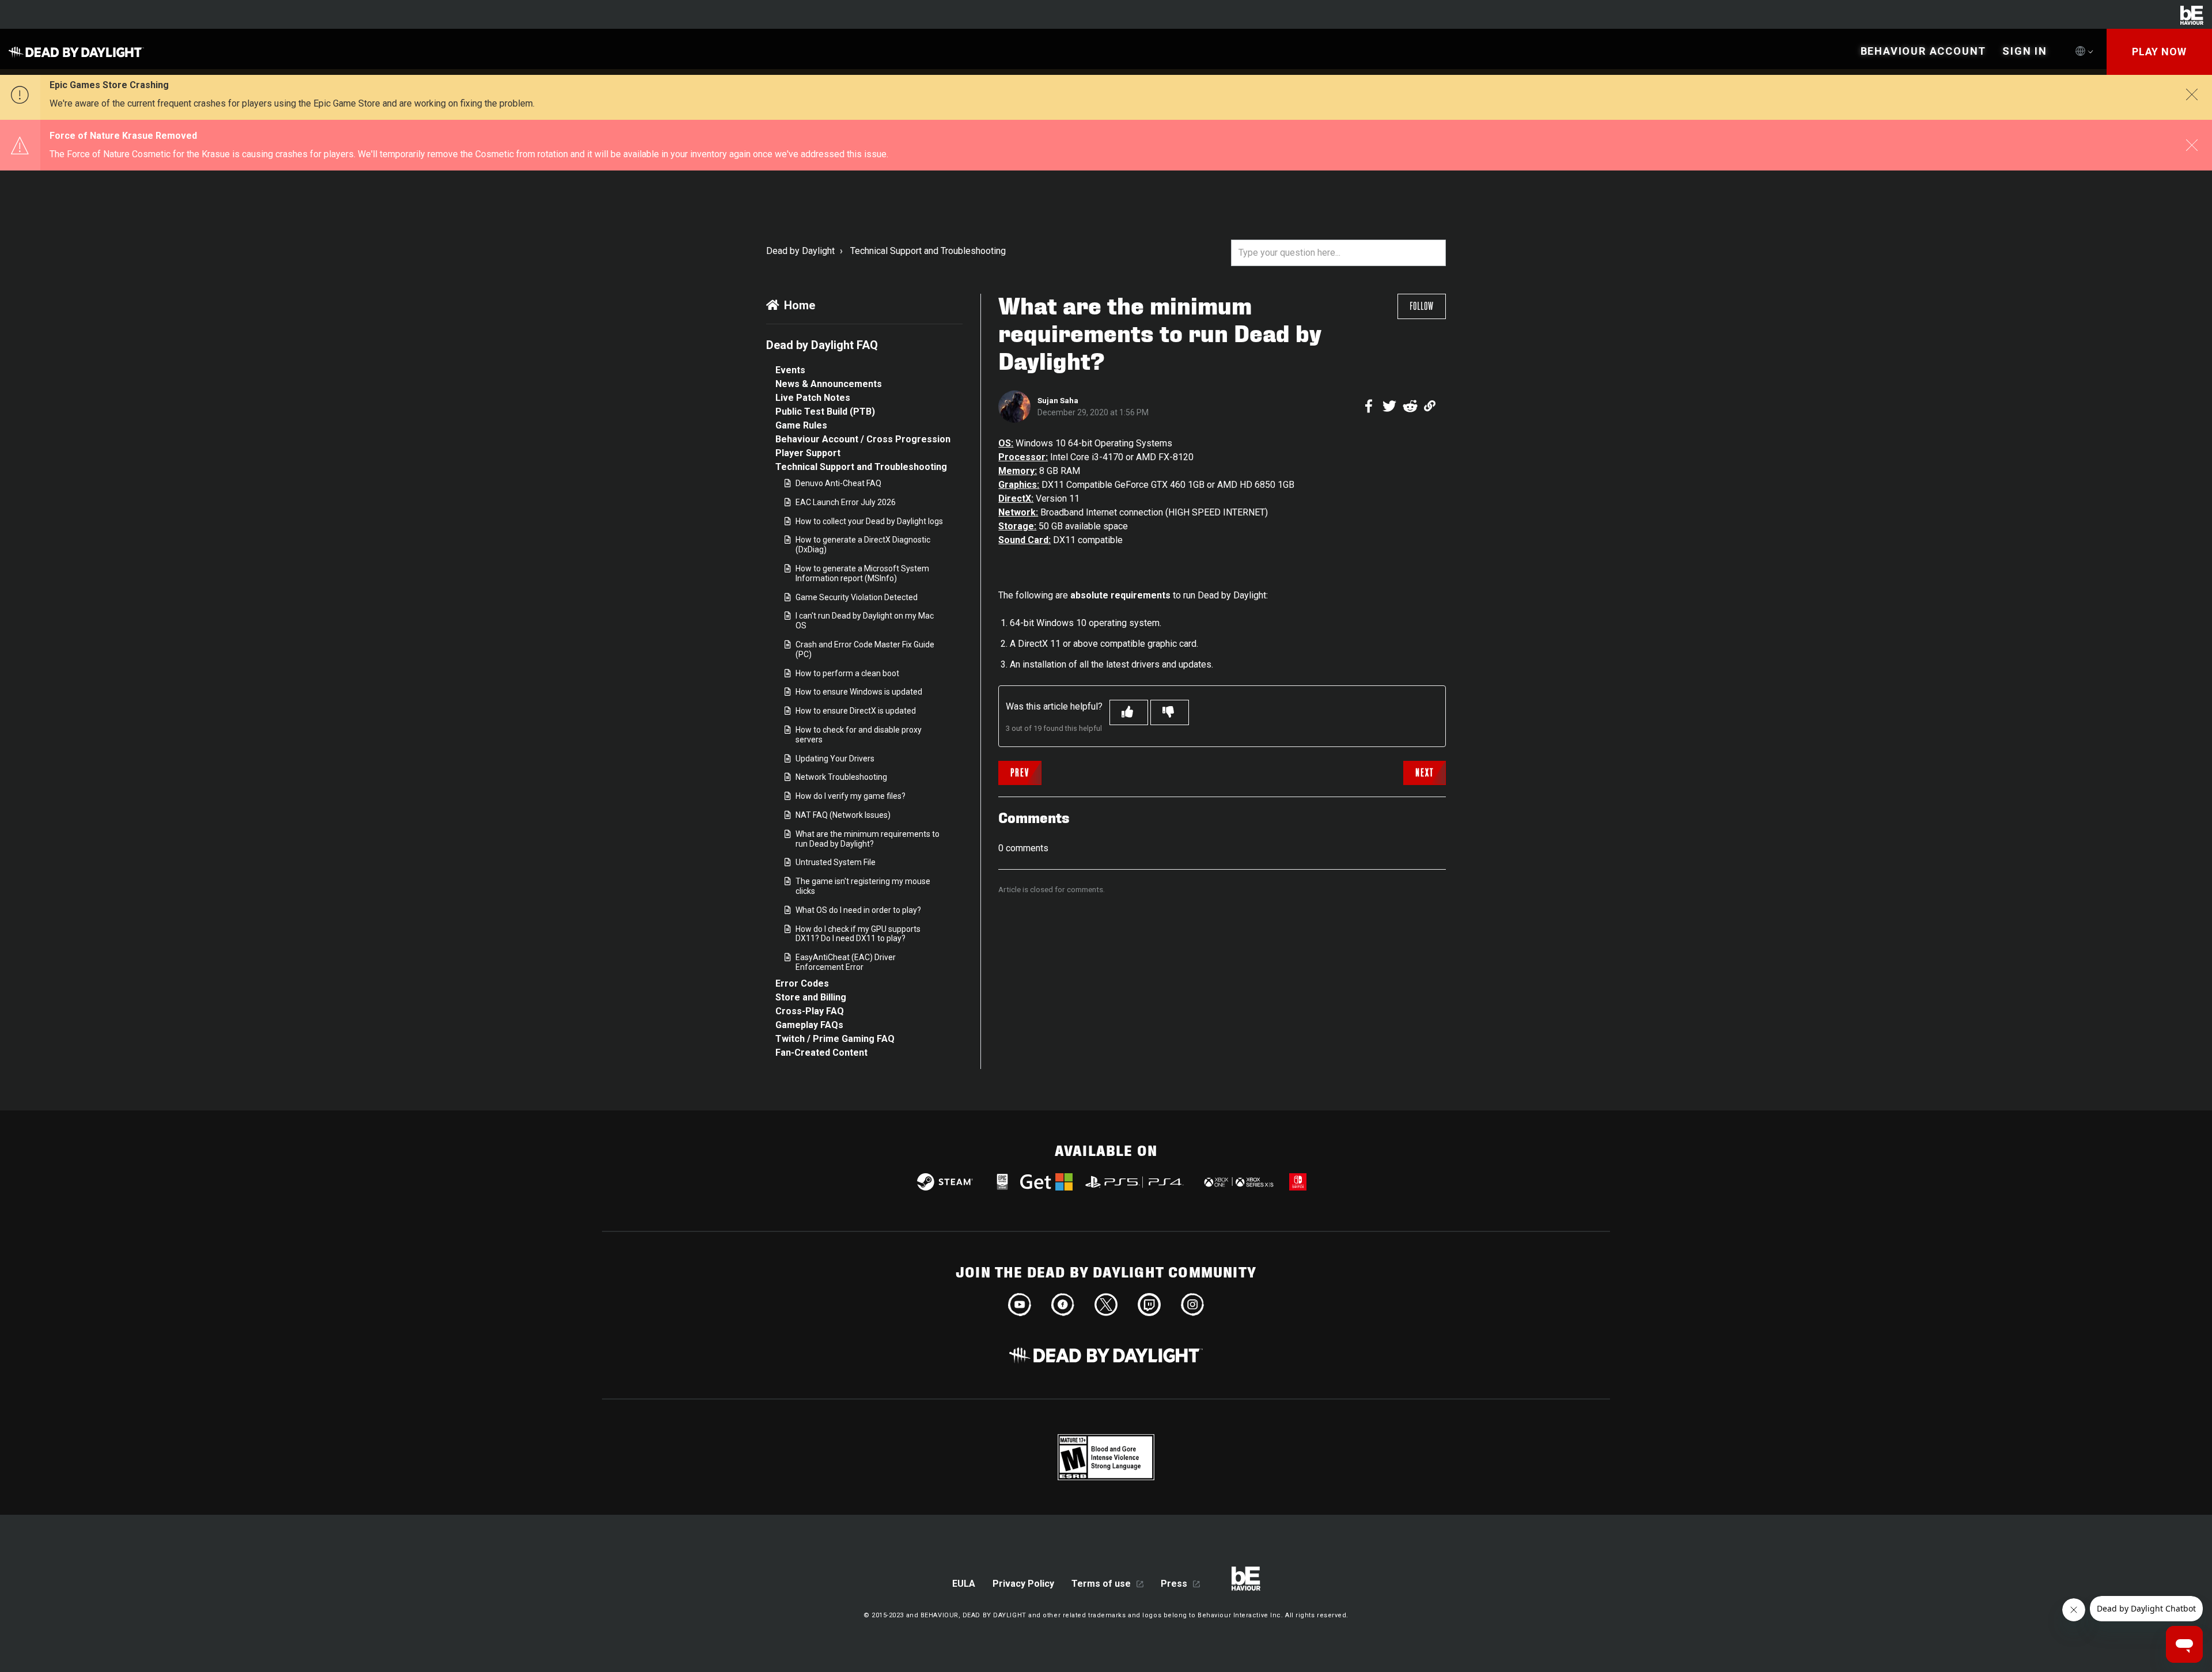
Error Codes (802, 983)
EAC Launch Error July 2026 (846, 502)
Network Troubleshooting (841, 777)
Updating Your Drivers (835, 759)
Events (790, 370)
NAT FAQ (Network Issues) (843, 815)
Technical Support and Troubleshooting (928, 251)
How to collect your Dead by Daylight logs (869, 521)
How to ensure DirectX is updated (856, 711)
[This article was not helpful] (1170, 712)
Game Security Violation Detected (857, 597)
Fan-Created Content (821, 1053)
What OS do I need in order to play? (858, 910)
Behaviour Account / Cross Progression (863, 439)
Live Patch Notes (813, 398)
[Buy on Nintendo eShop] (1298, 1182)
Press (1174, 1584)
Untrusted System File (836, 862)
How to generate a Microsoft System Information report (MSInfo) (862, 573)
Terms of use (1101, 1584)
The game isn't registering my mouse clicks (863, 886)
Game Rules (801, 425)
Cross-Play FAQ (810, 1011)
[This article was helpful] (1129, 712)
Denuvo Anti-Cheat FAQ (838, 483)
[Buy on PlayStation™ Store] (1135, 1182)
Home (800, 305)
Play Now (2159, 52)
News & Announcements (829, 384)
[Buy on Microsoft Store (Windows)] (1046, 1182)
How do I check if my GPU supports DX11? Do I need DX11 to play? (858, 934)
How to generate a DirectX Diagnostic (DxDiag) (863, 545)
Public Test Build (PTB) (825, 412)
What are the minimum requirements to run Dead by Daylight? (868, 839)
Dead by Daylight (800, 251)
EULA (964, 1584)
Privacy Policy (1023, 1584)
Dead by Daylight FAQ (822, 345)
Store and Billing (811, 997)
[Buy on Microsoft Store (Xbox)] (1238, 1182)
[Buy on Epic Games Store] (1002, 1182)
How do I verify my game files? (851, 796)
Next (1425, 773)
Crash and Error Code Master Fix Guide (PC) (865, 649)
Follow (1422, 306)
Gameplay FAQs (809, 1025)
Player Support (808, 453)
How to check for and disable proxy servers (859, 735)
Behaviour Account (1924, 51)
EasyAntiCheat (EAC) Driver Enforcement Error (846, 962)
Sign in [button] (2025, 51)
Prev (1020, 773)
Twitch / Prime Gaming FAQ (835, 1039)
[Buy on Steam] (945, 1182)
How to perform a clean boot (847, 673)
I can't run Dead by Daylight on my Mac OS (865, 621)
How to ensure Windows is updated (859, 692)
